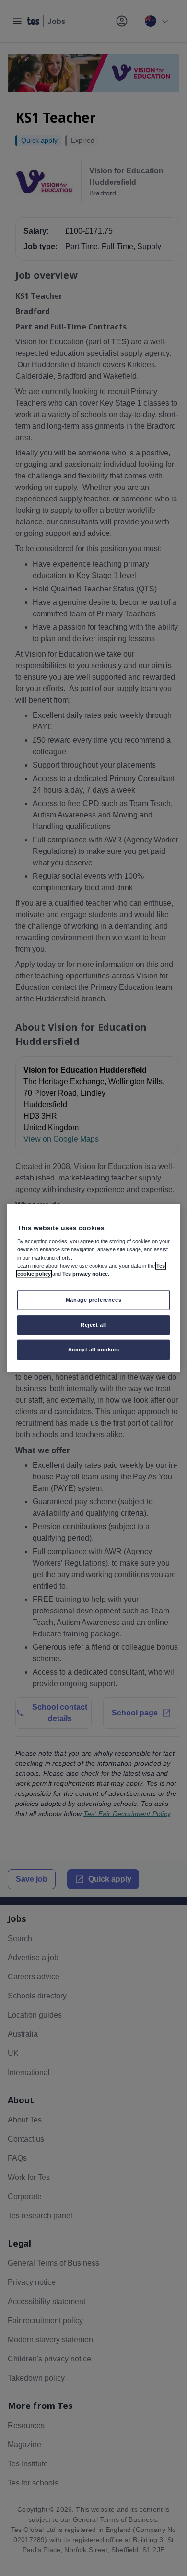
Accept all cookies (93, 1350)
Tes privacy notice (85, 1274)
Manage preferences (93, 1300)
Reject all (93, 1325)
